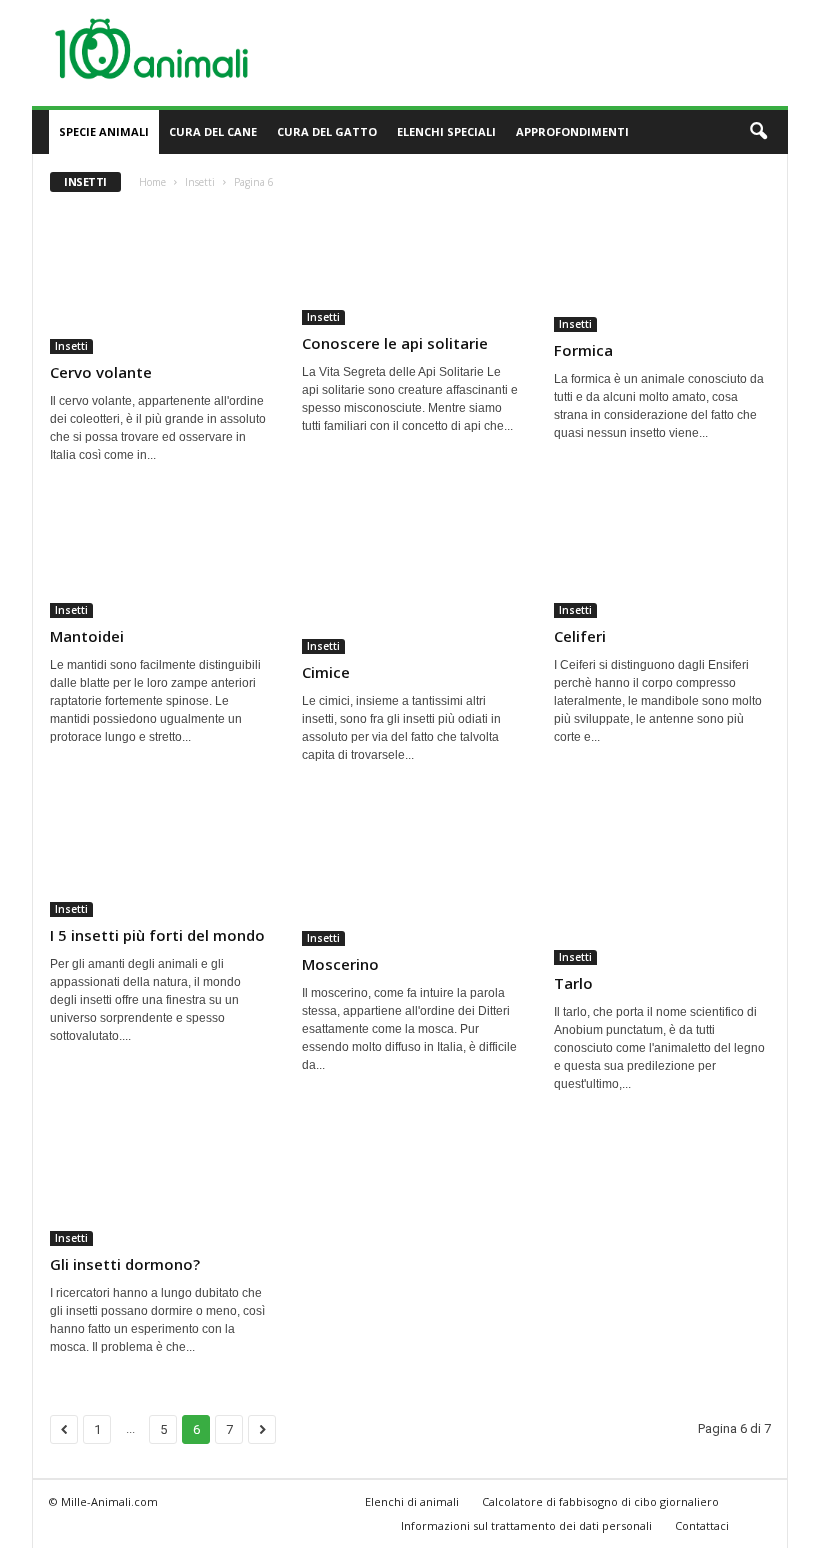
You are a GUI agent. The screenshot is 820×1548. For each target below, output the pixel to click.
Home (152, 182)
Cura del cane (213, 131)
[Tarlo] (663, 883)
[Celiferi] (663, 559)
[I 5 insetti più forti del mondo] (159, 859)
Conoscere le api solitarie (395, 343)
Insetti (200, 182)
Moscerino (340, 964)
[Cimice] (411, 577)
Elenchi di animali (412, 1501)
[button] (758, 132)
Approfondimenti (572, 131)
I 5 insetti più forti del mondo (157, 935)
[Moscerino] (411, 873)
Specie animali (104, 131)
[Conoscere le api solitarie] (411, 267)
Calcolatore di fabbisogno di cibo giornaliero (600, 1501)
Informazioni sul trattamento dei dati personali (526, 1525)
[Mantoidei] (159, 559)
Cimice (326, 672)
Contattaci (702, 1525)
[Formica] (663, 270)
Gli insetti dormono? (125, 1264)
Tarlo (573, 983)
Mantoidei (87, 636)
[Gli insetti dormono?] (159, 1188)
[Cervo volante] (159, 281)
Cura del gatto (327, 131)
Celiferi (580, 636)
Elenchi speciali (446, 131)
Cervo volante (101, 372)
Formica (583, 350)
